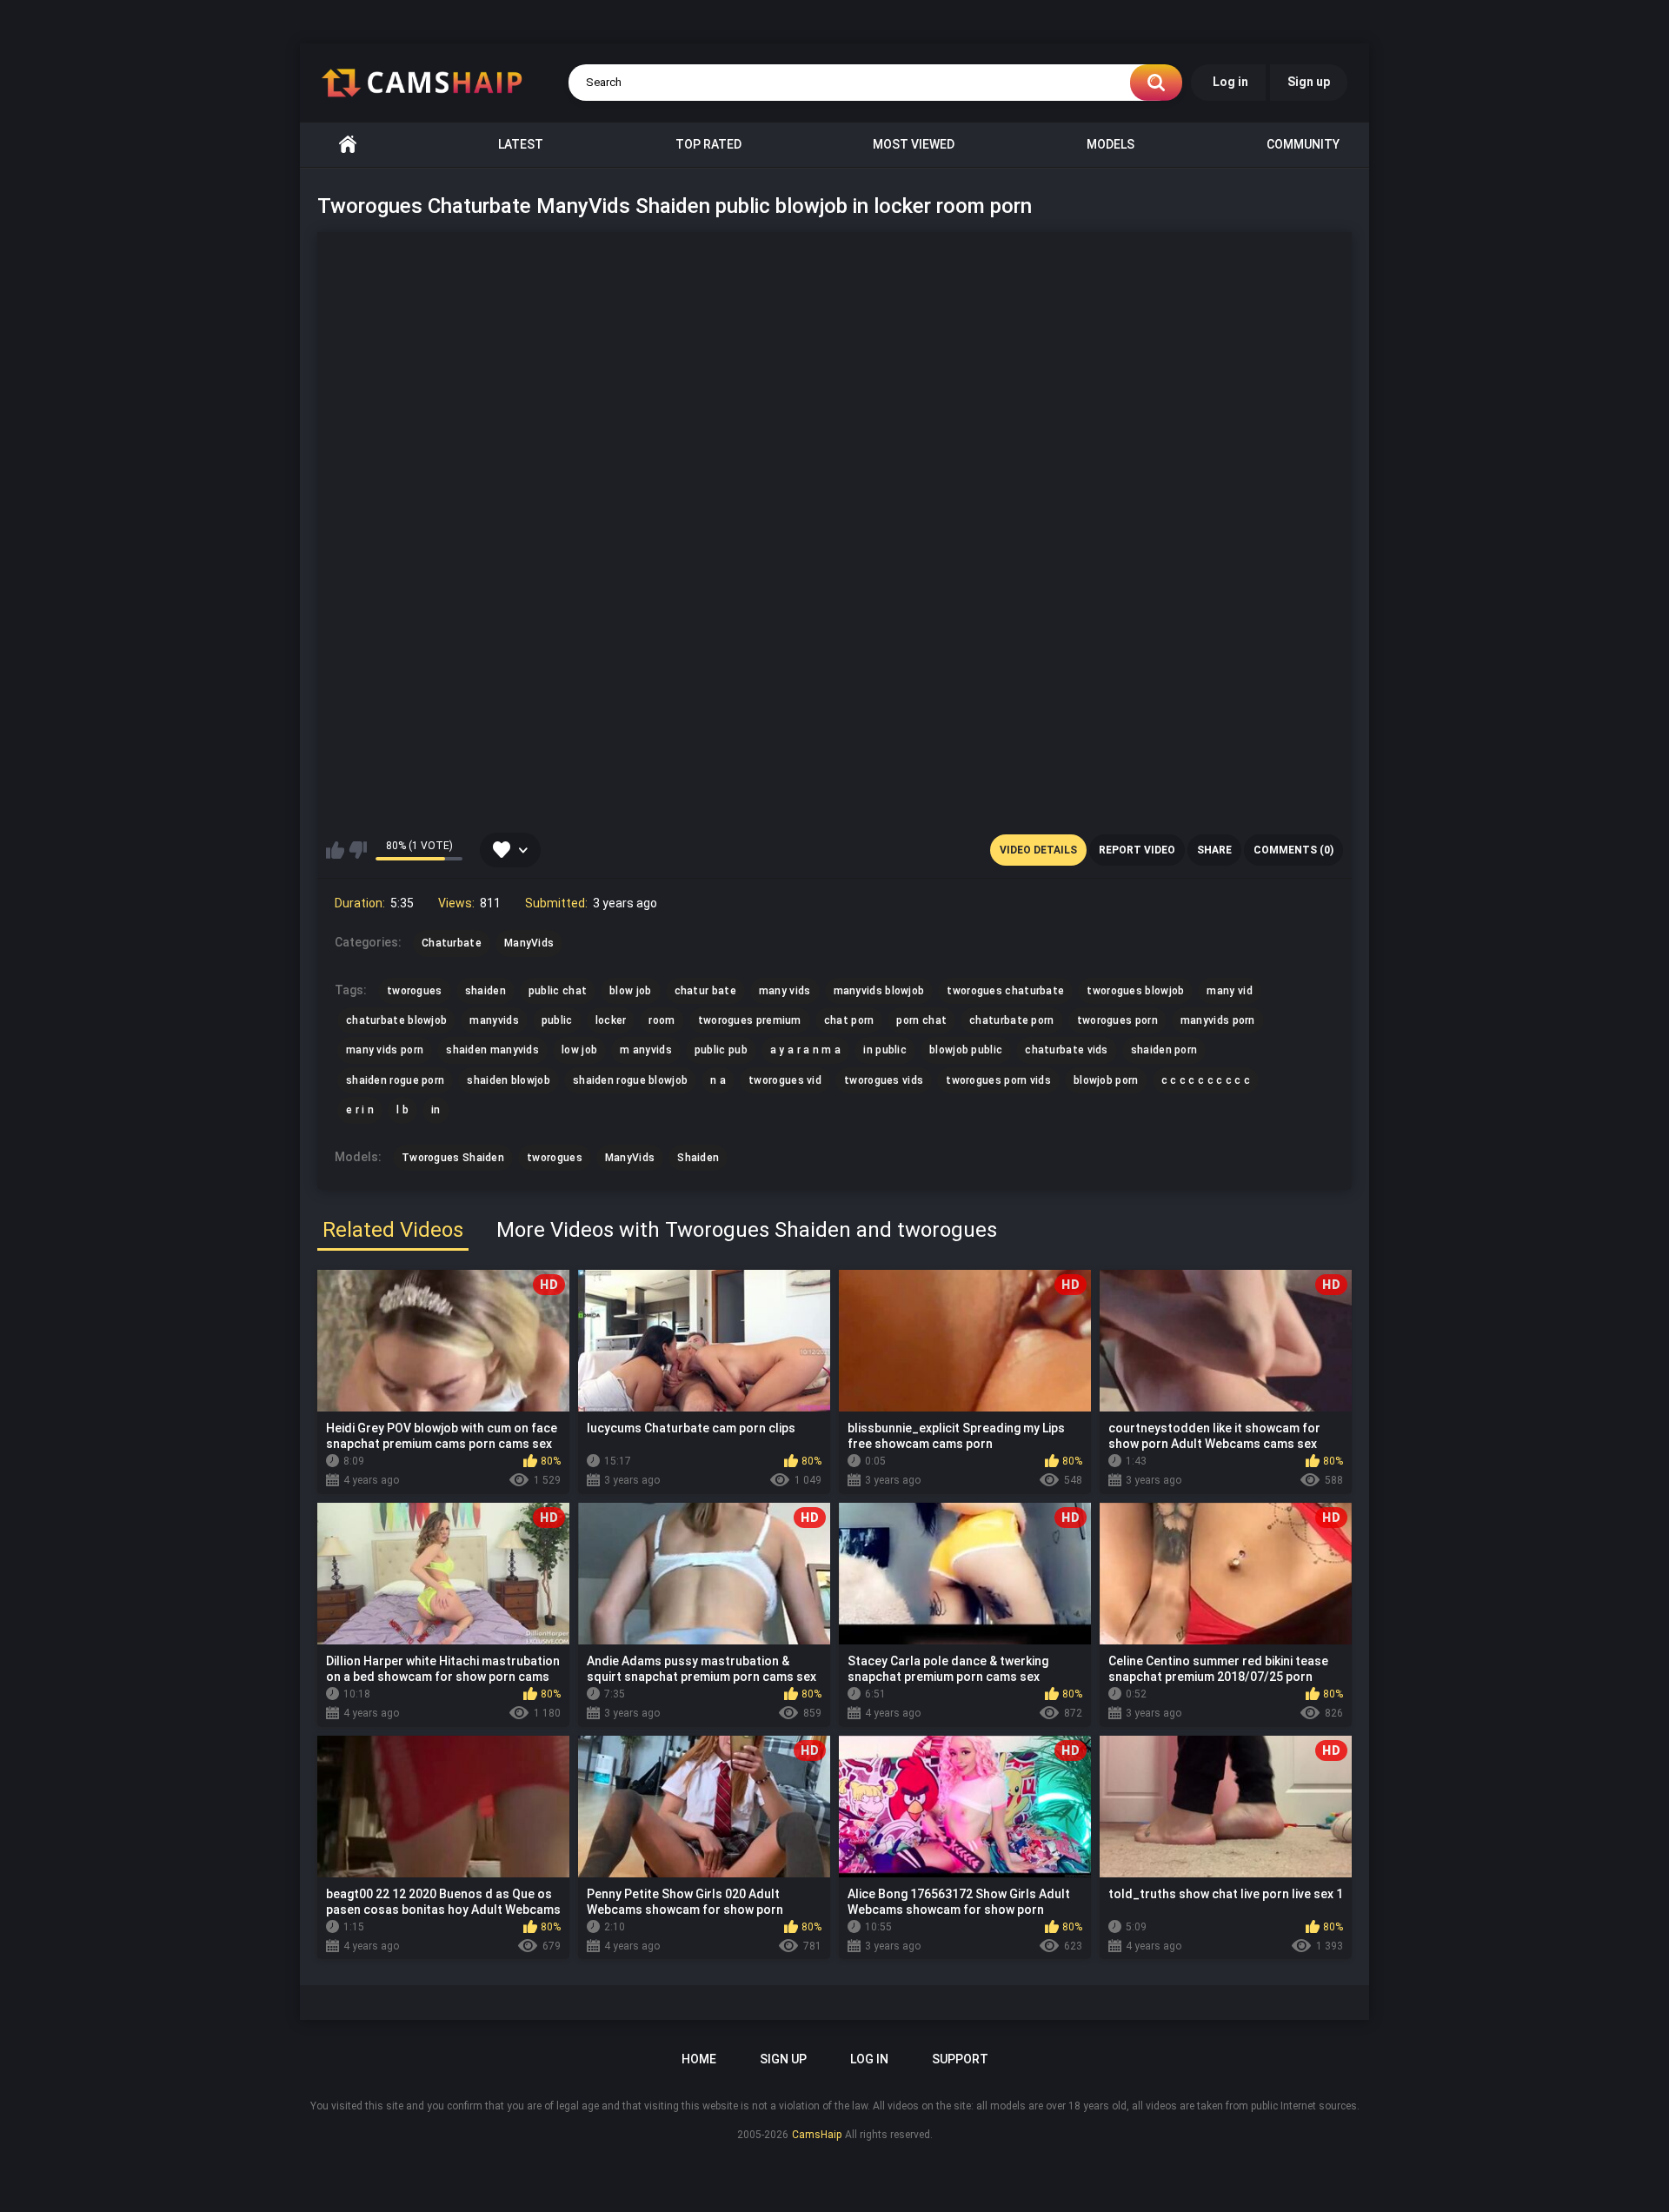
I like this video (335, 850)
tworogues (555, 1158)
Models (1110, 144)
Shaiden (698, 1158)
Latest (521, 144)
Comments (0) (1293, 850)
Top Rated (708, 144)
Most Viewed (914, 144)
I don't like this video (358, 850)
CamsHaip (817, 2135)
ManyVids (630, 1158)
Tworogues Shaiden (453, 1158)
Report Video (1137, 850)
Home (348, 145)
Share (1214, 850)
